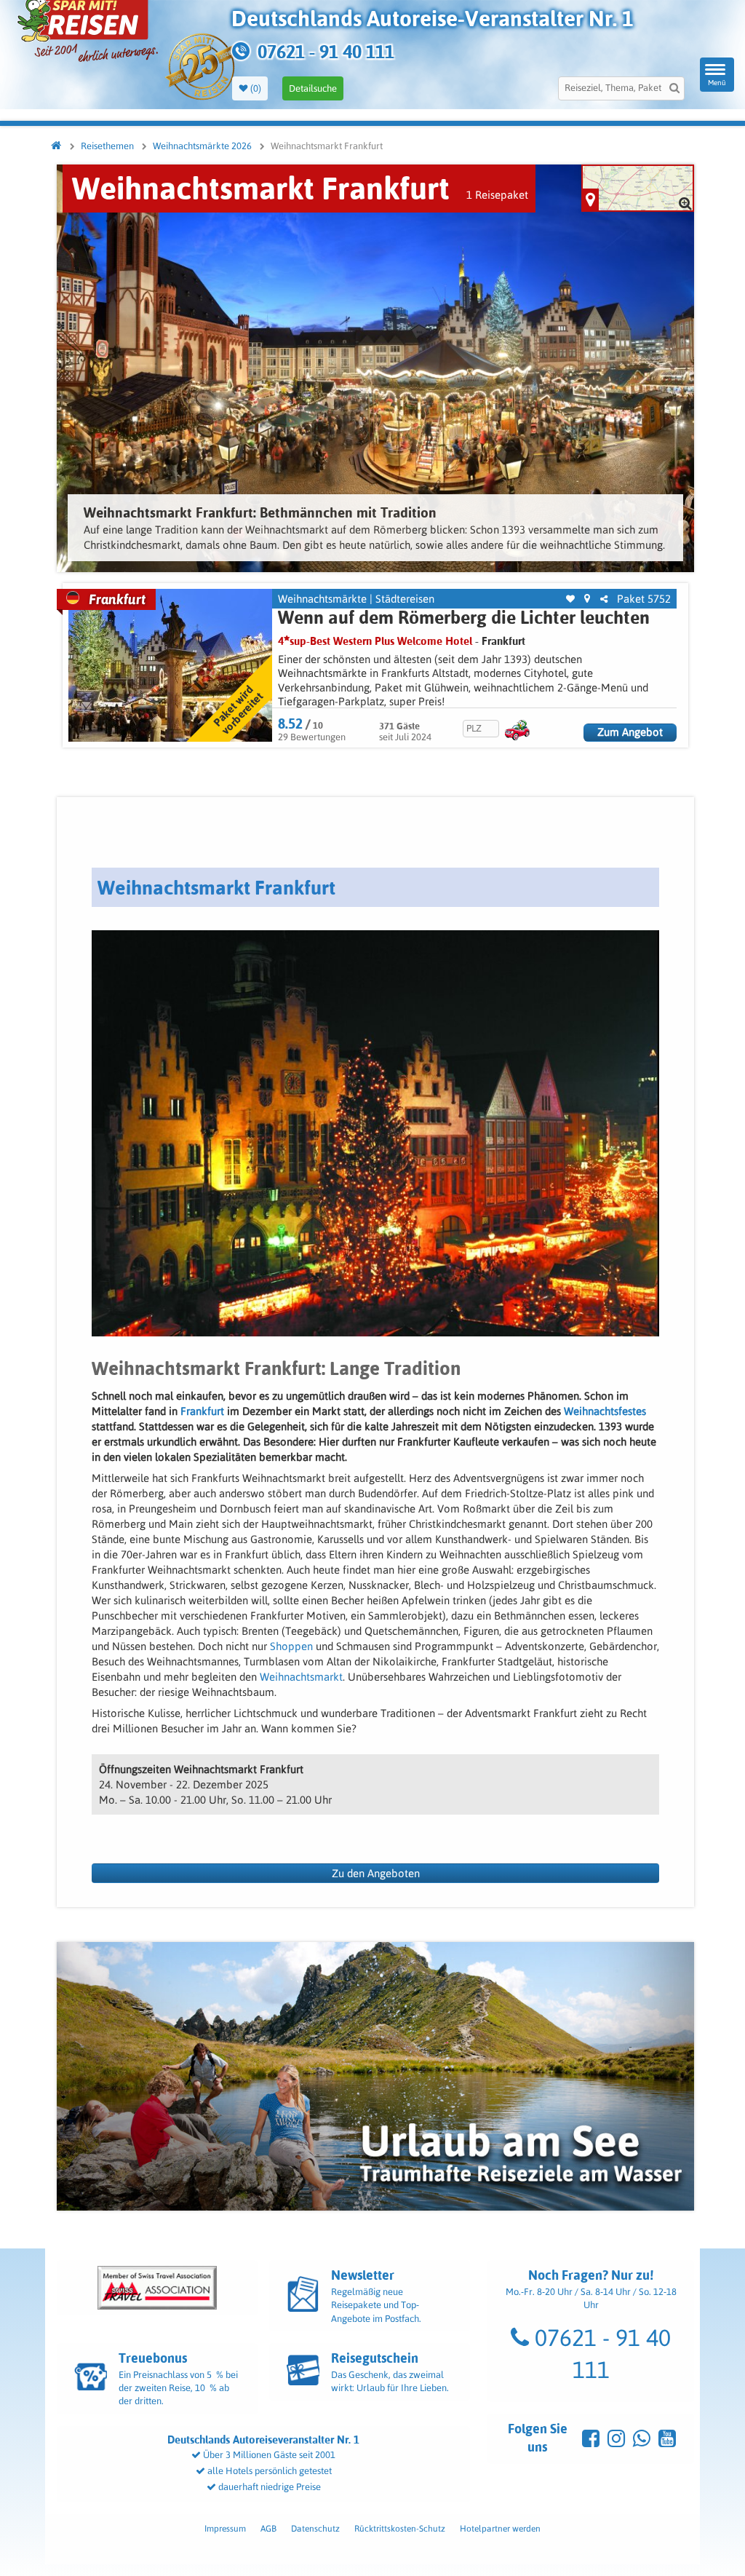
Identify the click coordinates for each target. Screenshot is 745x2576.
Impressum (225, 2529)
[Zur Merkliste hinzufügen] (570, 599)
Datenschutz (315, 2529)
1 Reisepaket (497, 195)
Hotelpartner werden (500, 2529)
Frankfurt (503, 641)
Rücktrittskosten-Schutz (400, 2529)
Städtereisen (405, 599)
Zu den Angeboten (376, 1873)
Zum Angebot (630, 732)
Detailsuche (313, 88)
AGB (268, 2529)
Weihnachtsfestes (605, 1411)
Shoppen (291, 1646)
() (255, 88)
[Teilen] (604, 599)
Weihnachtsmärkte (322, 599)
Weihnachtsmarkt (301, 1677)
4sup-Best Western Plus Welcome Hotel (375, 641)
